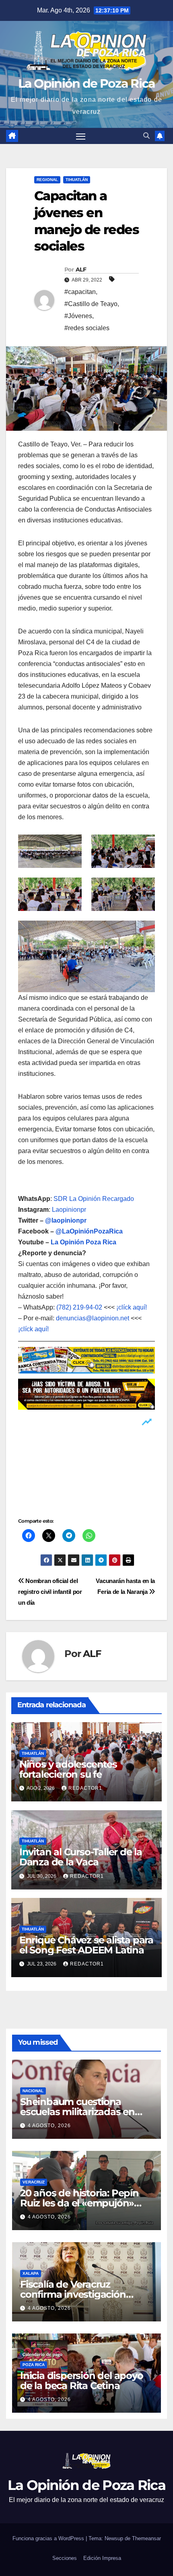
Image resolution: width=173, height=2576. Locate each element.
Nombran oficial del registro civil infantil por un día (50, 1592)
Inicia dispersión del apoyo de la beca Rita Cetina (82, 2381)
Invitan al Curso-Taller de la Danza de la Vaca (81, 1857)
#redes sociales (87, 328)
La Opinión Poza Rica (83, 1242)
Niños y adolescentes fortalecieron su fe (68, 1769)
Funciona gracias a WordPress (49, 2538)
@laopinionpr (66, 1220)
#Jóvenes (78, 316)
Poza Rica (34, 2365)
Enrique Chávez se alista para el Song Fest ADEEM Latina (86, 1945)
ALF (81, 269)
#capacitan (80, 292)
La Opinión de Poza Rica (87, 83)
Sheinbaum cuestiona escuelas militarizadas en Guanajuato (77, 2112)
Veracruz (34, 2182)
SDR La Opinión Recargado (94, 1199)
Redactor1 (85, 1788)
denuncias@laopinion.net (93, 1318)
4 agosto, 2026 (49, 2126)
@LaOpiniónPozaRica (89, 1231)
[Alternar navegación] (81, 136)
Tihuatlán (77, 180)
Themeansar (146, 2538)
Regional (47, 180)
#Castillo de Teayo (91, 304)
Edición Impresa (102, 2558)
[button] (146, 136)
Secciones (65, 2558)
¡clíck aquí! (132, 1307)
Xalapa (31, 2273)
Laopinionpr (70, 1210)
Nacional (33, 2091)
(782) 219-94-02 (79, 1307)
